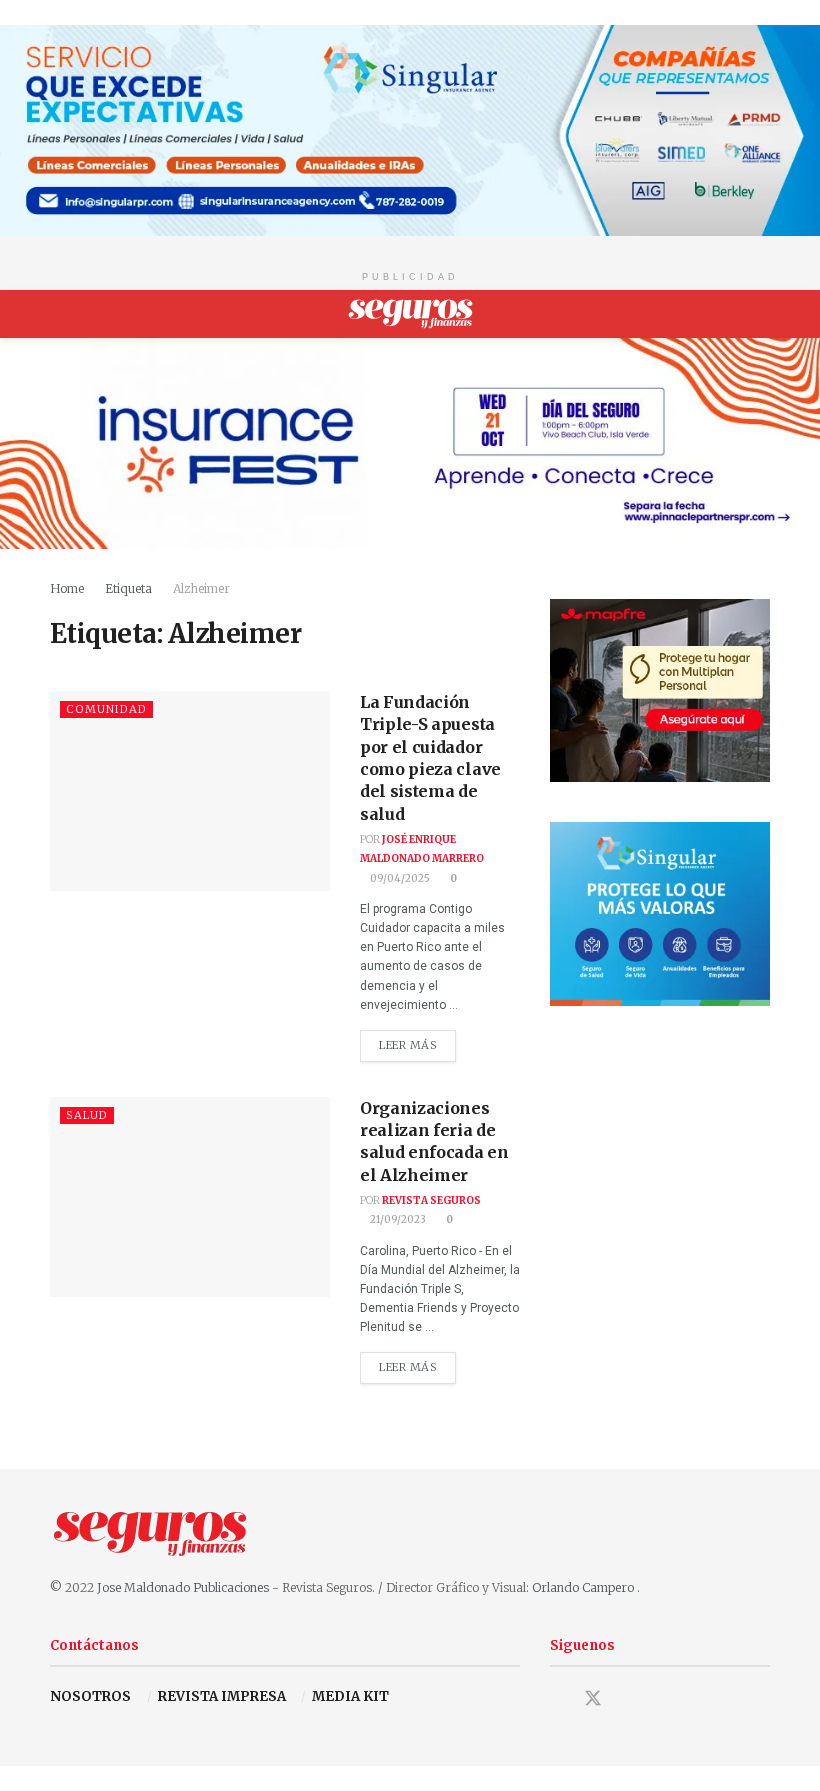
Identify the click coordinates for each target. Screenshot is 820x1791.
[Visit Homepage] (410, 314)
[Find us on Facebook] (557, 1700)
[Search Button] (761, 314)
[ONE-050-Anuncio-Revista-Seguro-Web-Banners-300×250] (660, 912)
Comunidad (106, 709)
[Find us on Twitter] (593, 1698)
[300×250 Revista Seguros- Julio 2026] (660, 689)
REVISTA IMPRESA (222, 1696)
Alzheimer (201, 588)
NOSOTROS (90, 1696)
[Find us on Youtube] (629, 1700)
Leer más (417, 1041)
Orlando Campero (584, 1587)
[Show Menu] (58, 314)
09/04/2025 (399, 878)
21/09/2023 (397, 1219)
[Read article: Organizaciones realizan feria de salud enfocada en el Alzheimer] (190, 1197)
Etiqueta (128, 588)
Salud (87, 1115)
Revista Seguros (431, 1200)
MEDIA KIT (350, 1696)
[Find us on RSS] (663, 1700)
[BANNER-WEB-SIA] (410, 129)
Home (67, 588)
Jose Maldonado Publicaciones (183, 1587)
